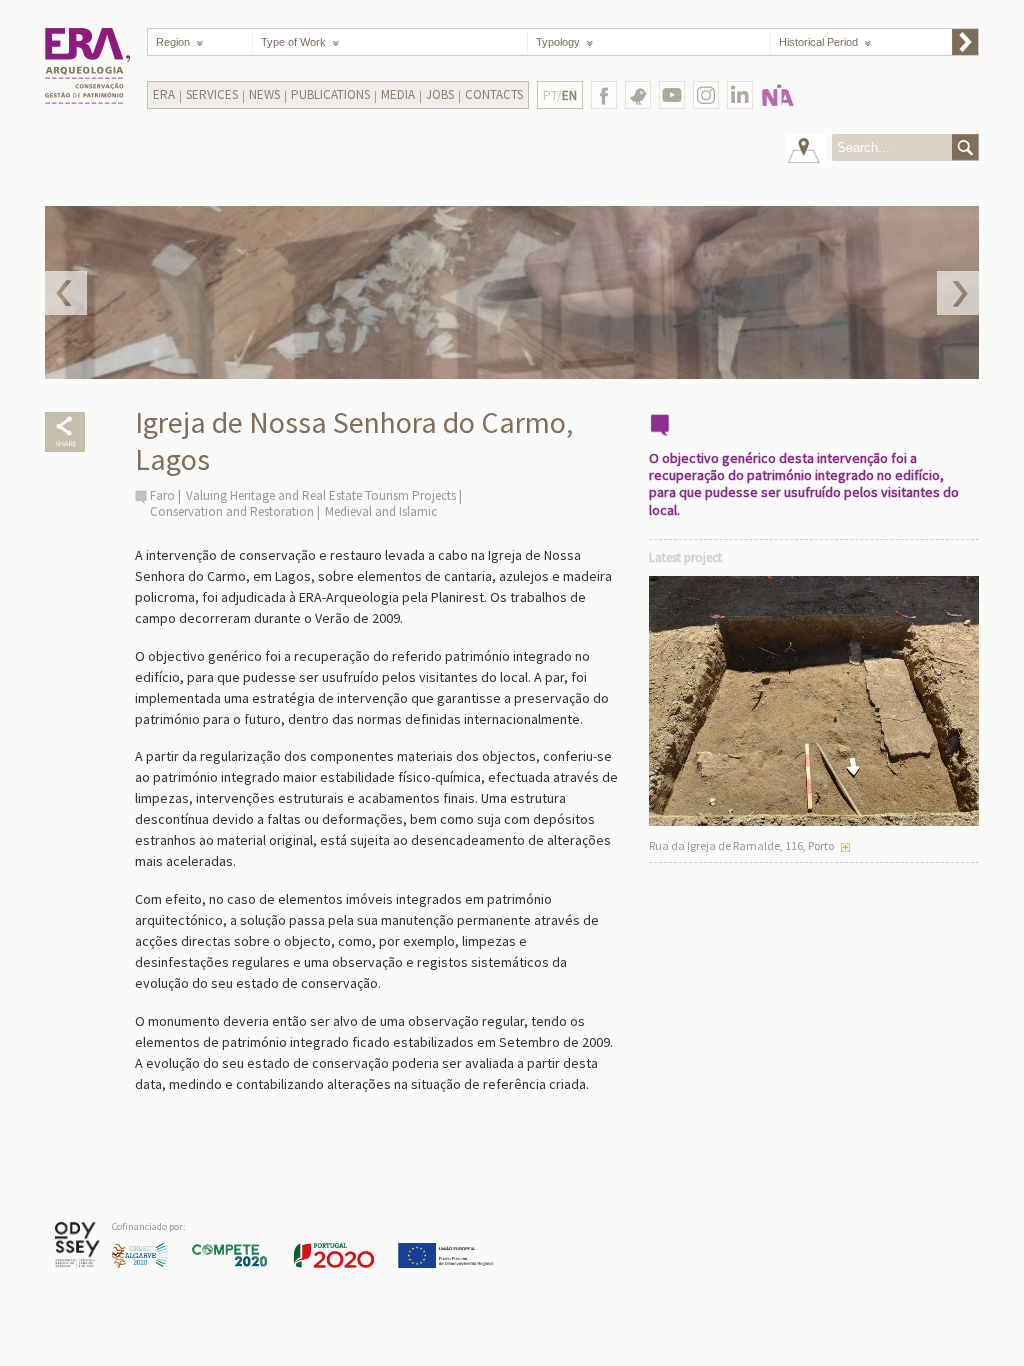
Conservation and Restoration (232, 511)
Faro (162, 495)
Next (958, 293)
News (264, 94)
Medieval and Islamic (381, 511)
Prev (66, 293)
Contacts (494, 94)
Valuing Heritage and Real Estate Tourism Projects (321, 495)
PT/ (560, 95)
